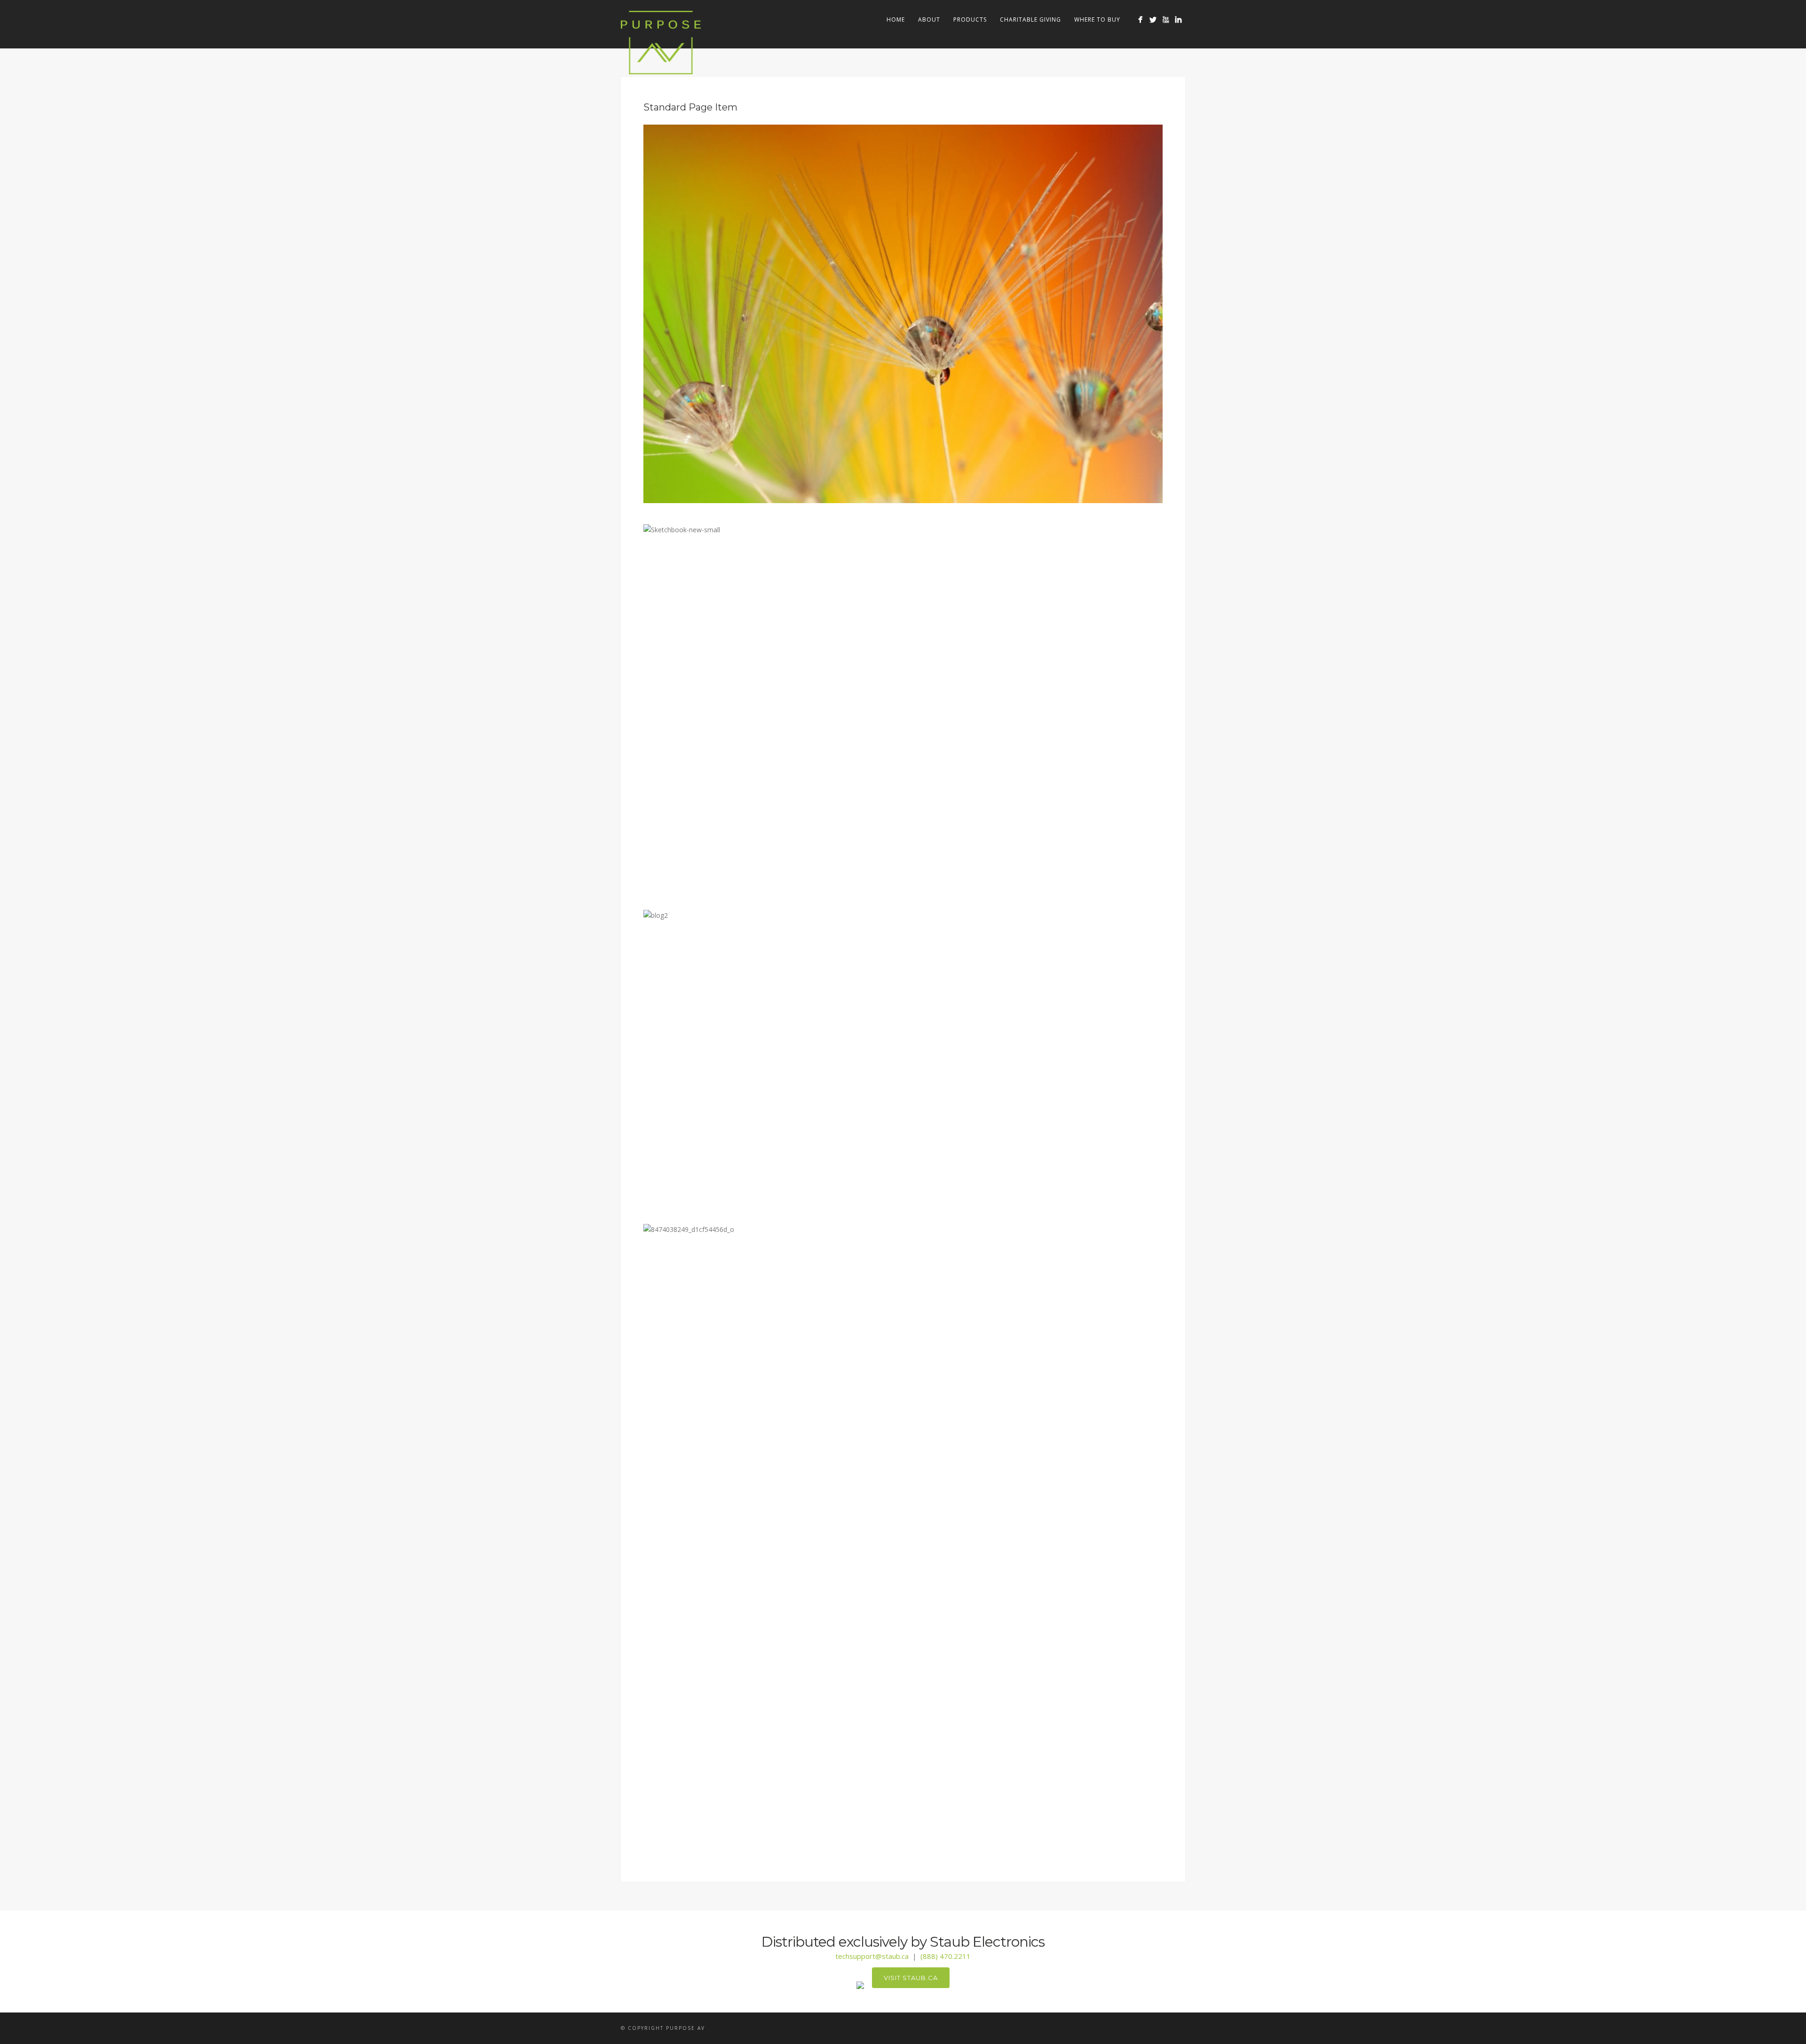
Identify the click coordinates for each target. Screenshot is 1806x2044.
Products (970, 20)
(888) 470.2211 (946, 1956)
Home (896, 20)
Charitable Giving (1030, 20)
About (929, 20)
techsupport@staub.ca (872, 1956)
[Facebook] (1140, 20)
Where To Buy (1097, 20)
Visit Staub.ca (911, 1978)
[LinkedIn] (1178, 20)
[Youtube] (1166, 20)
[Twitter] (1153, 20)
